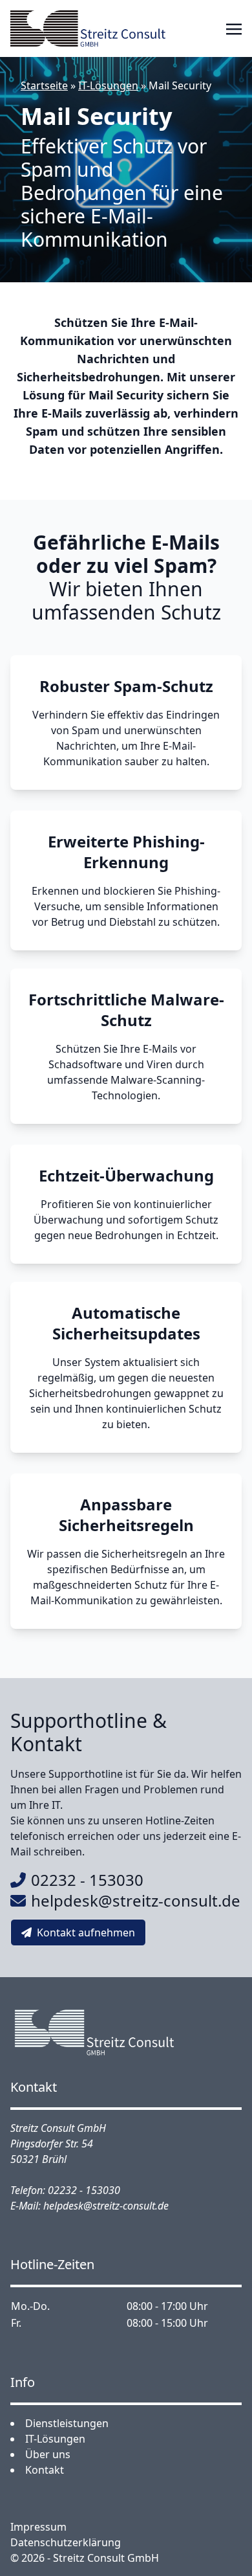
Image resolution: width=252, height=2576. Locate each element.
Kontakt (45, 2470)
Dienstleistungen (67, 2423)
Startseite (44, 85)
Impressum (38, 2527)
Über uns (48, 2454)
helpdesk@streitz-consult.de (136, 1900)
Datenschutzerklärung (66, 2542)
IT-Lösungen (108, 85)
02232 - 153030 (87, 1880)
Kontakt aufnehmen (86, 1932)
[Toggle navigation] (234, 28)
